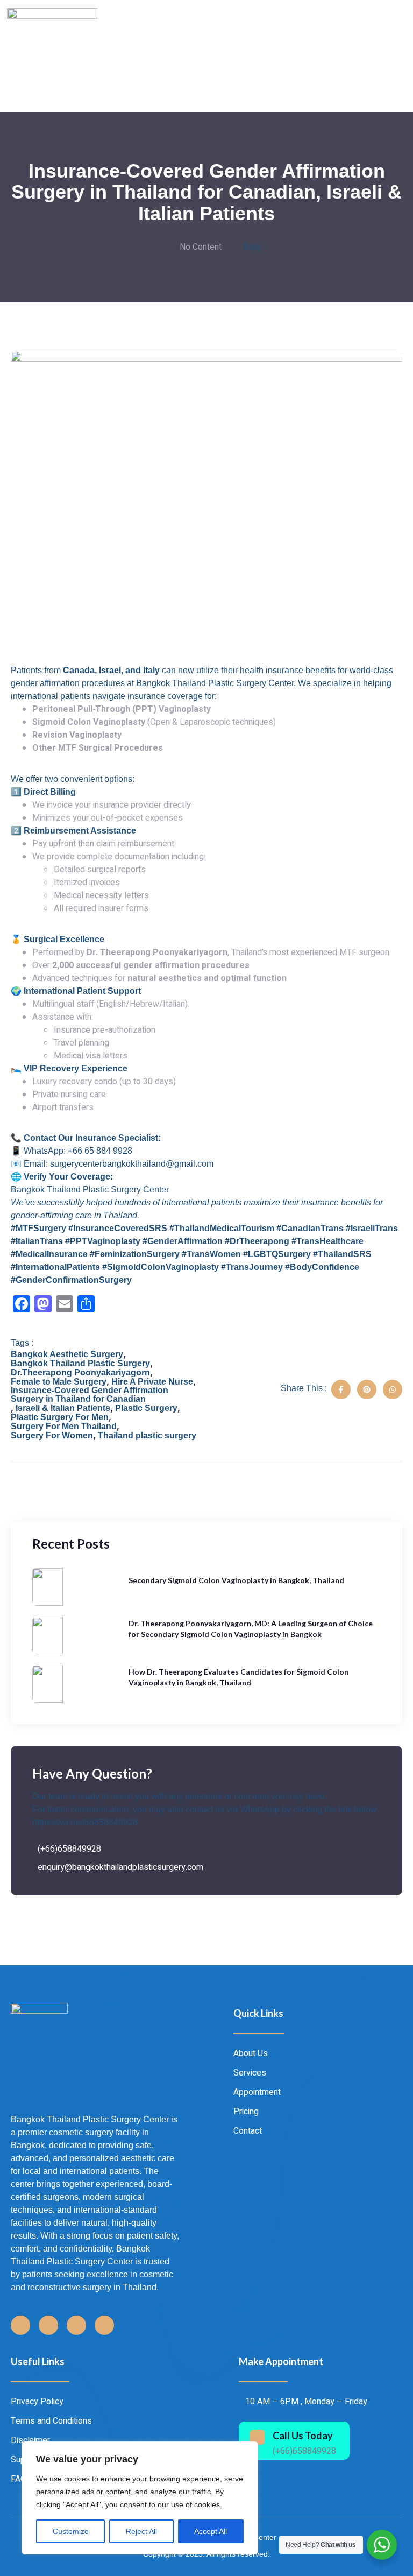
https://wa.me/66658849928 (85, 1822)
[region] (140, 2498)
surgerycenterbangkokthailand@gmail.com (132, 1164)
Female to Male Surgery (59, 1382)
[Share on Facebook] (341, 1389)
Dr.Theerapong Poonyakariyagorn (80, 1373)
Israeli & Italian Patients (63, 1408)
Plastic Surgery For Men (60, 1417)
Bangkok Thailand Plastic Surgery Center (90, 1190)
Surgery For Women (52, 1436)
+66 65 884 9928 (100, 1151)
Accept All (211, 2531)
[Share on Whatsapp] (393, 1389)
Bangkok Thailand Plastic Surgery (80, 1364)
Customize (71, 2531)
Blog (252, 247)
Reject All (141, 2531)
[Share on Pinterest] (367, 1389)
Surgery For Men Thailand (64, 1427)
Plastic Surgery (146, 1408)
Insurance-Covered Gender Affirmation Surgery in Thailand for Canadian (90, 1395)
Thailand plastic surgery (147, 1436)
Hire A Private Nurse (152, 1382)
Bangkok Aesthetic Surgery (67, 1354)
